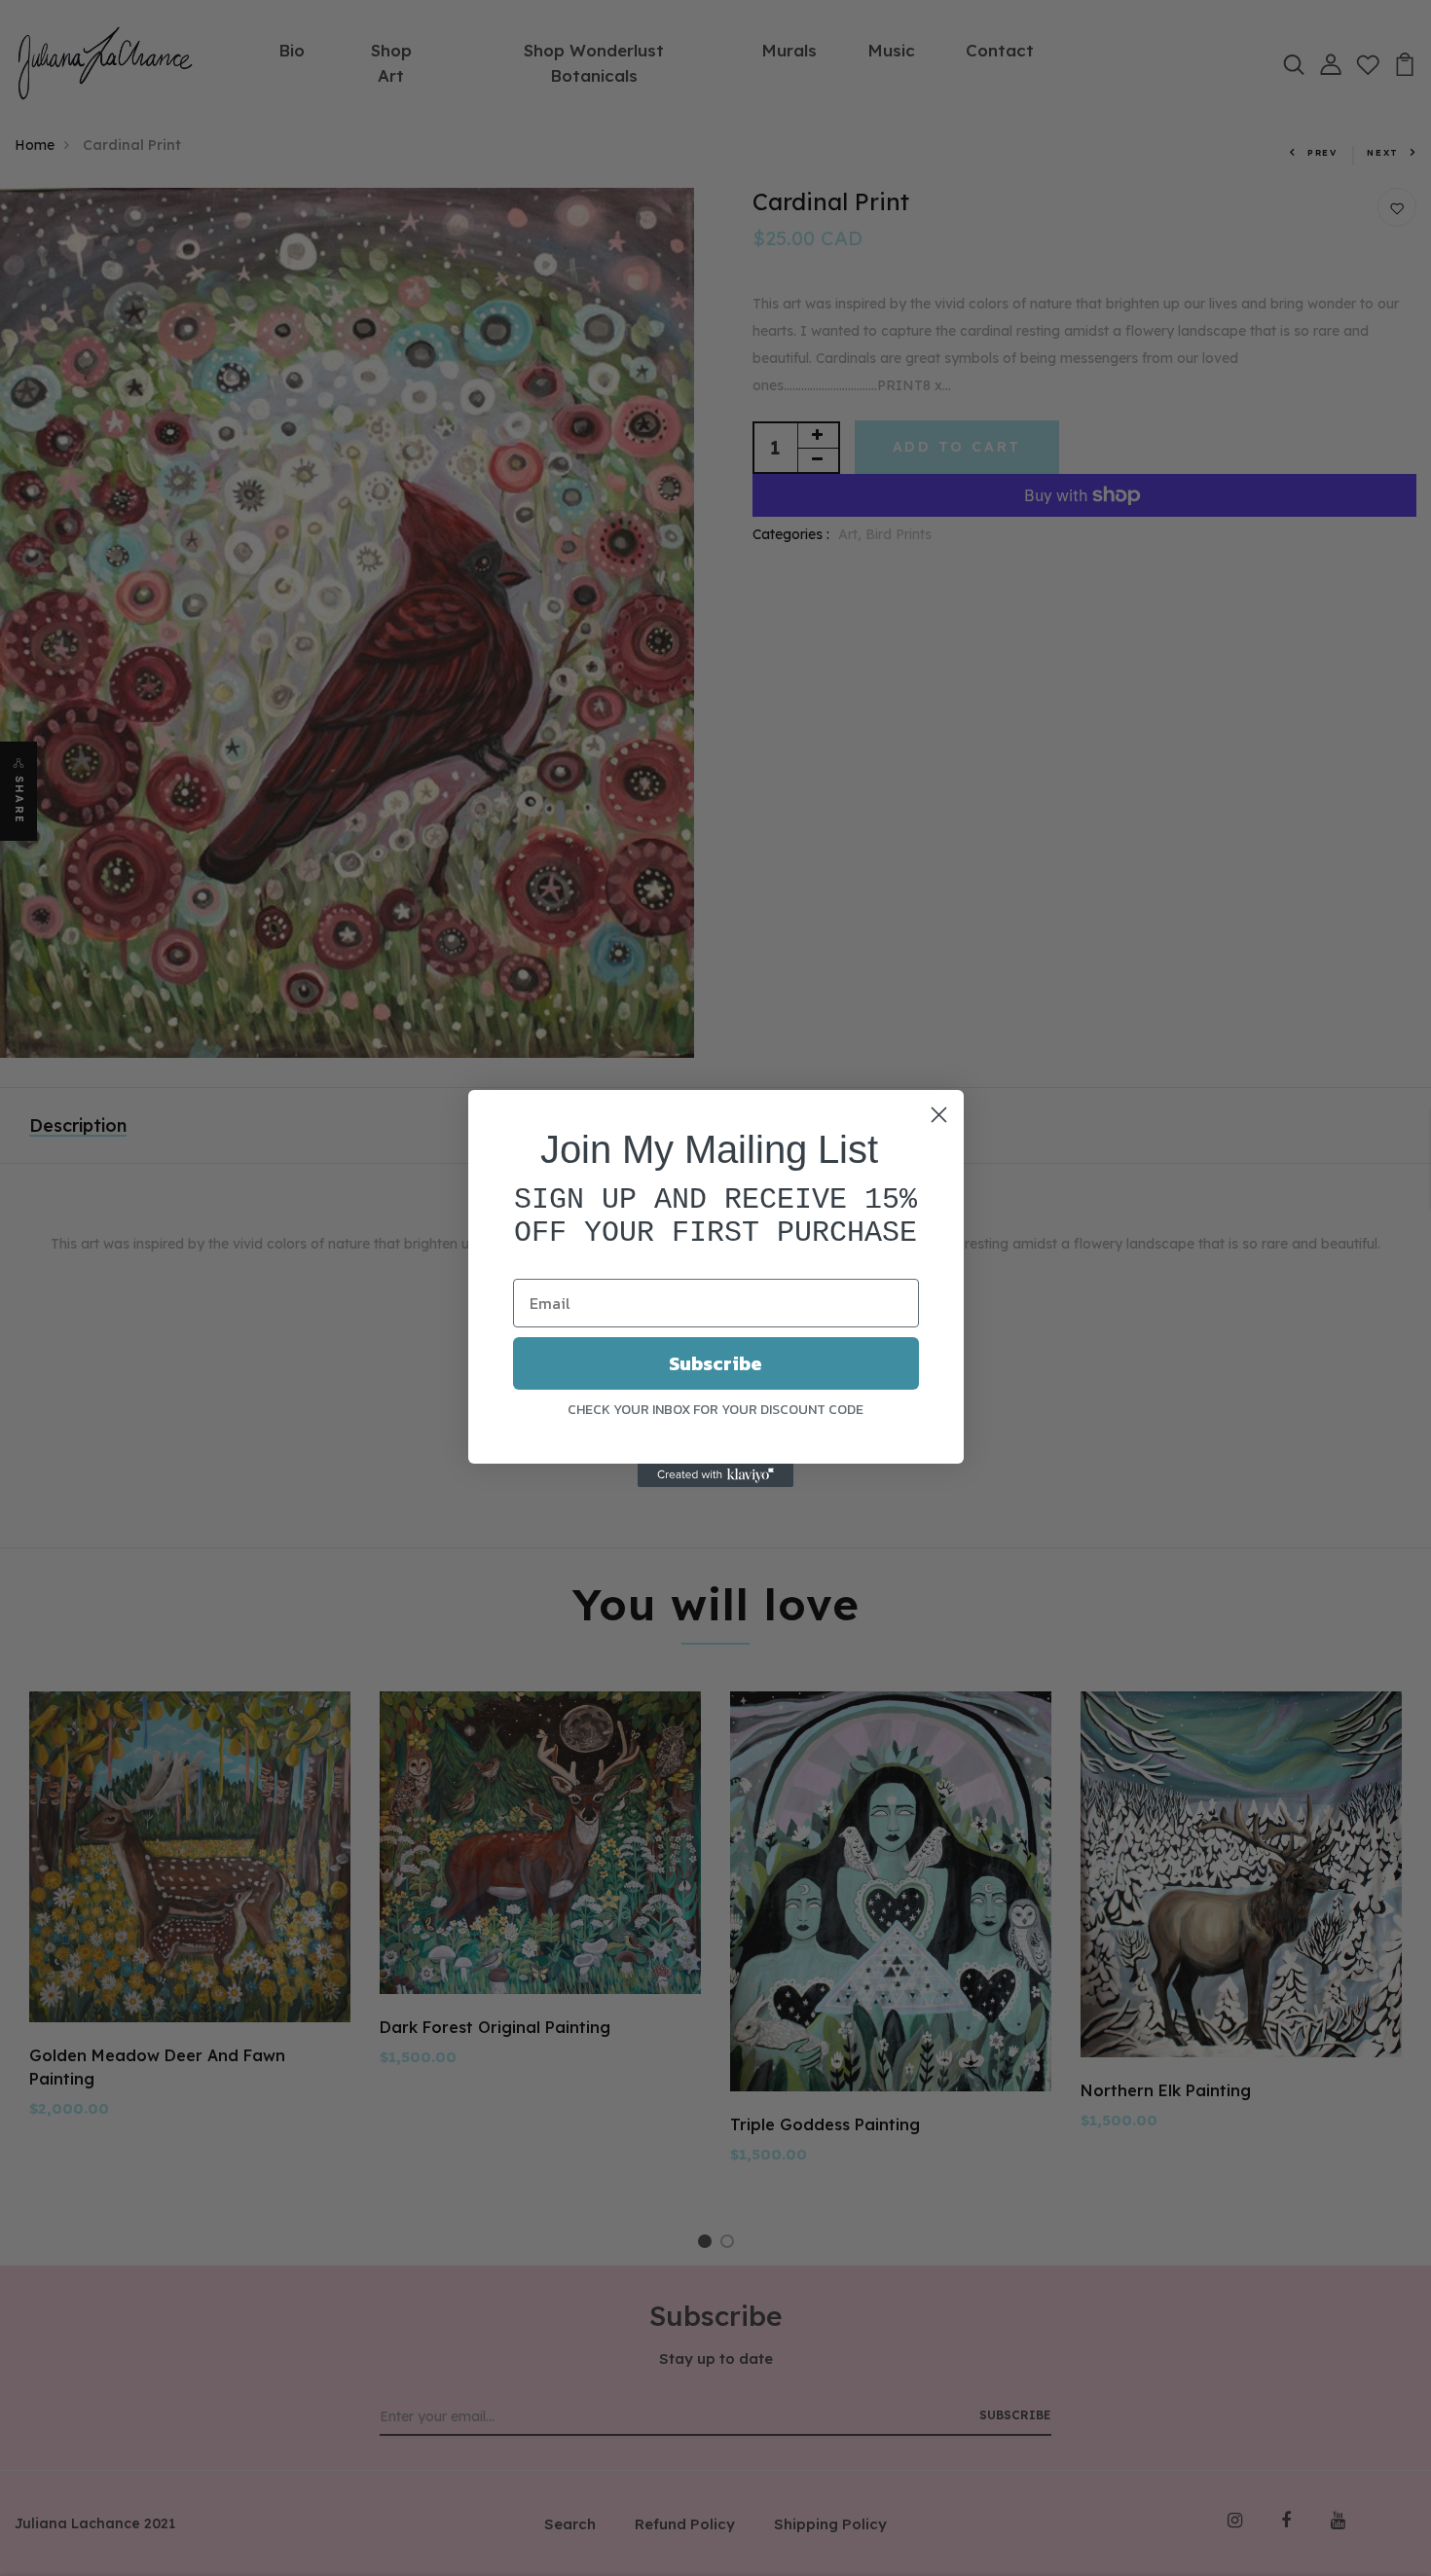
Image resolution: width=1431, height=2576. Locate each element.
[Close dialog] (939, 1115)
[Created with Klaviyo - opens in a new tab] (715, 1475)
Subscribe (715, 1363)
